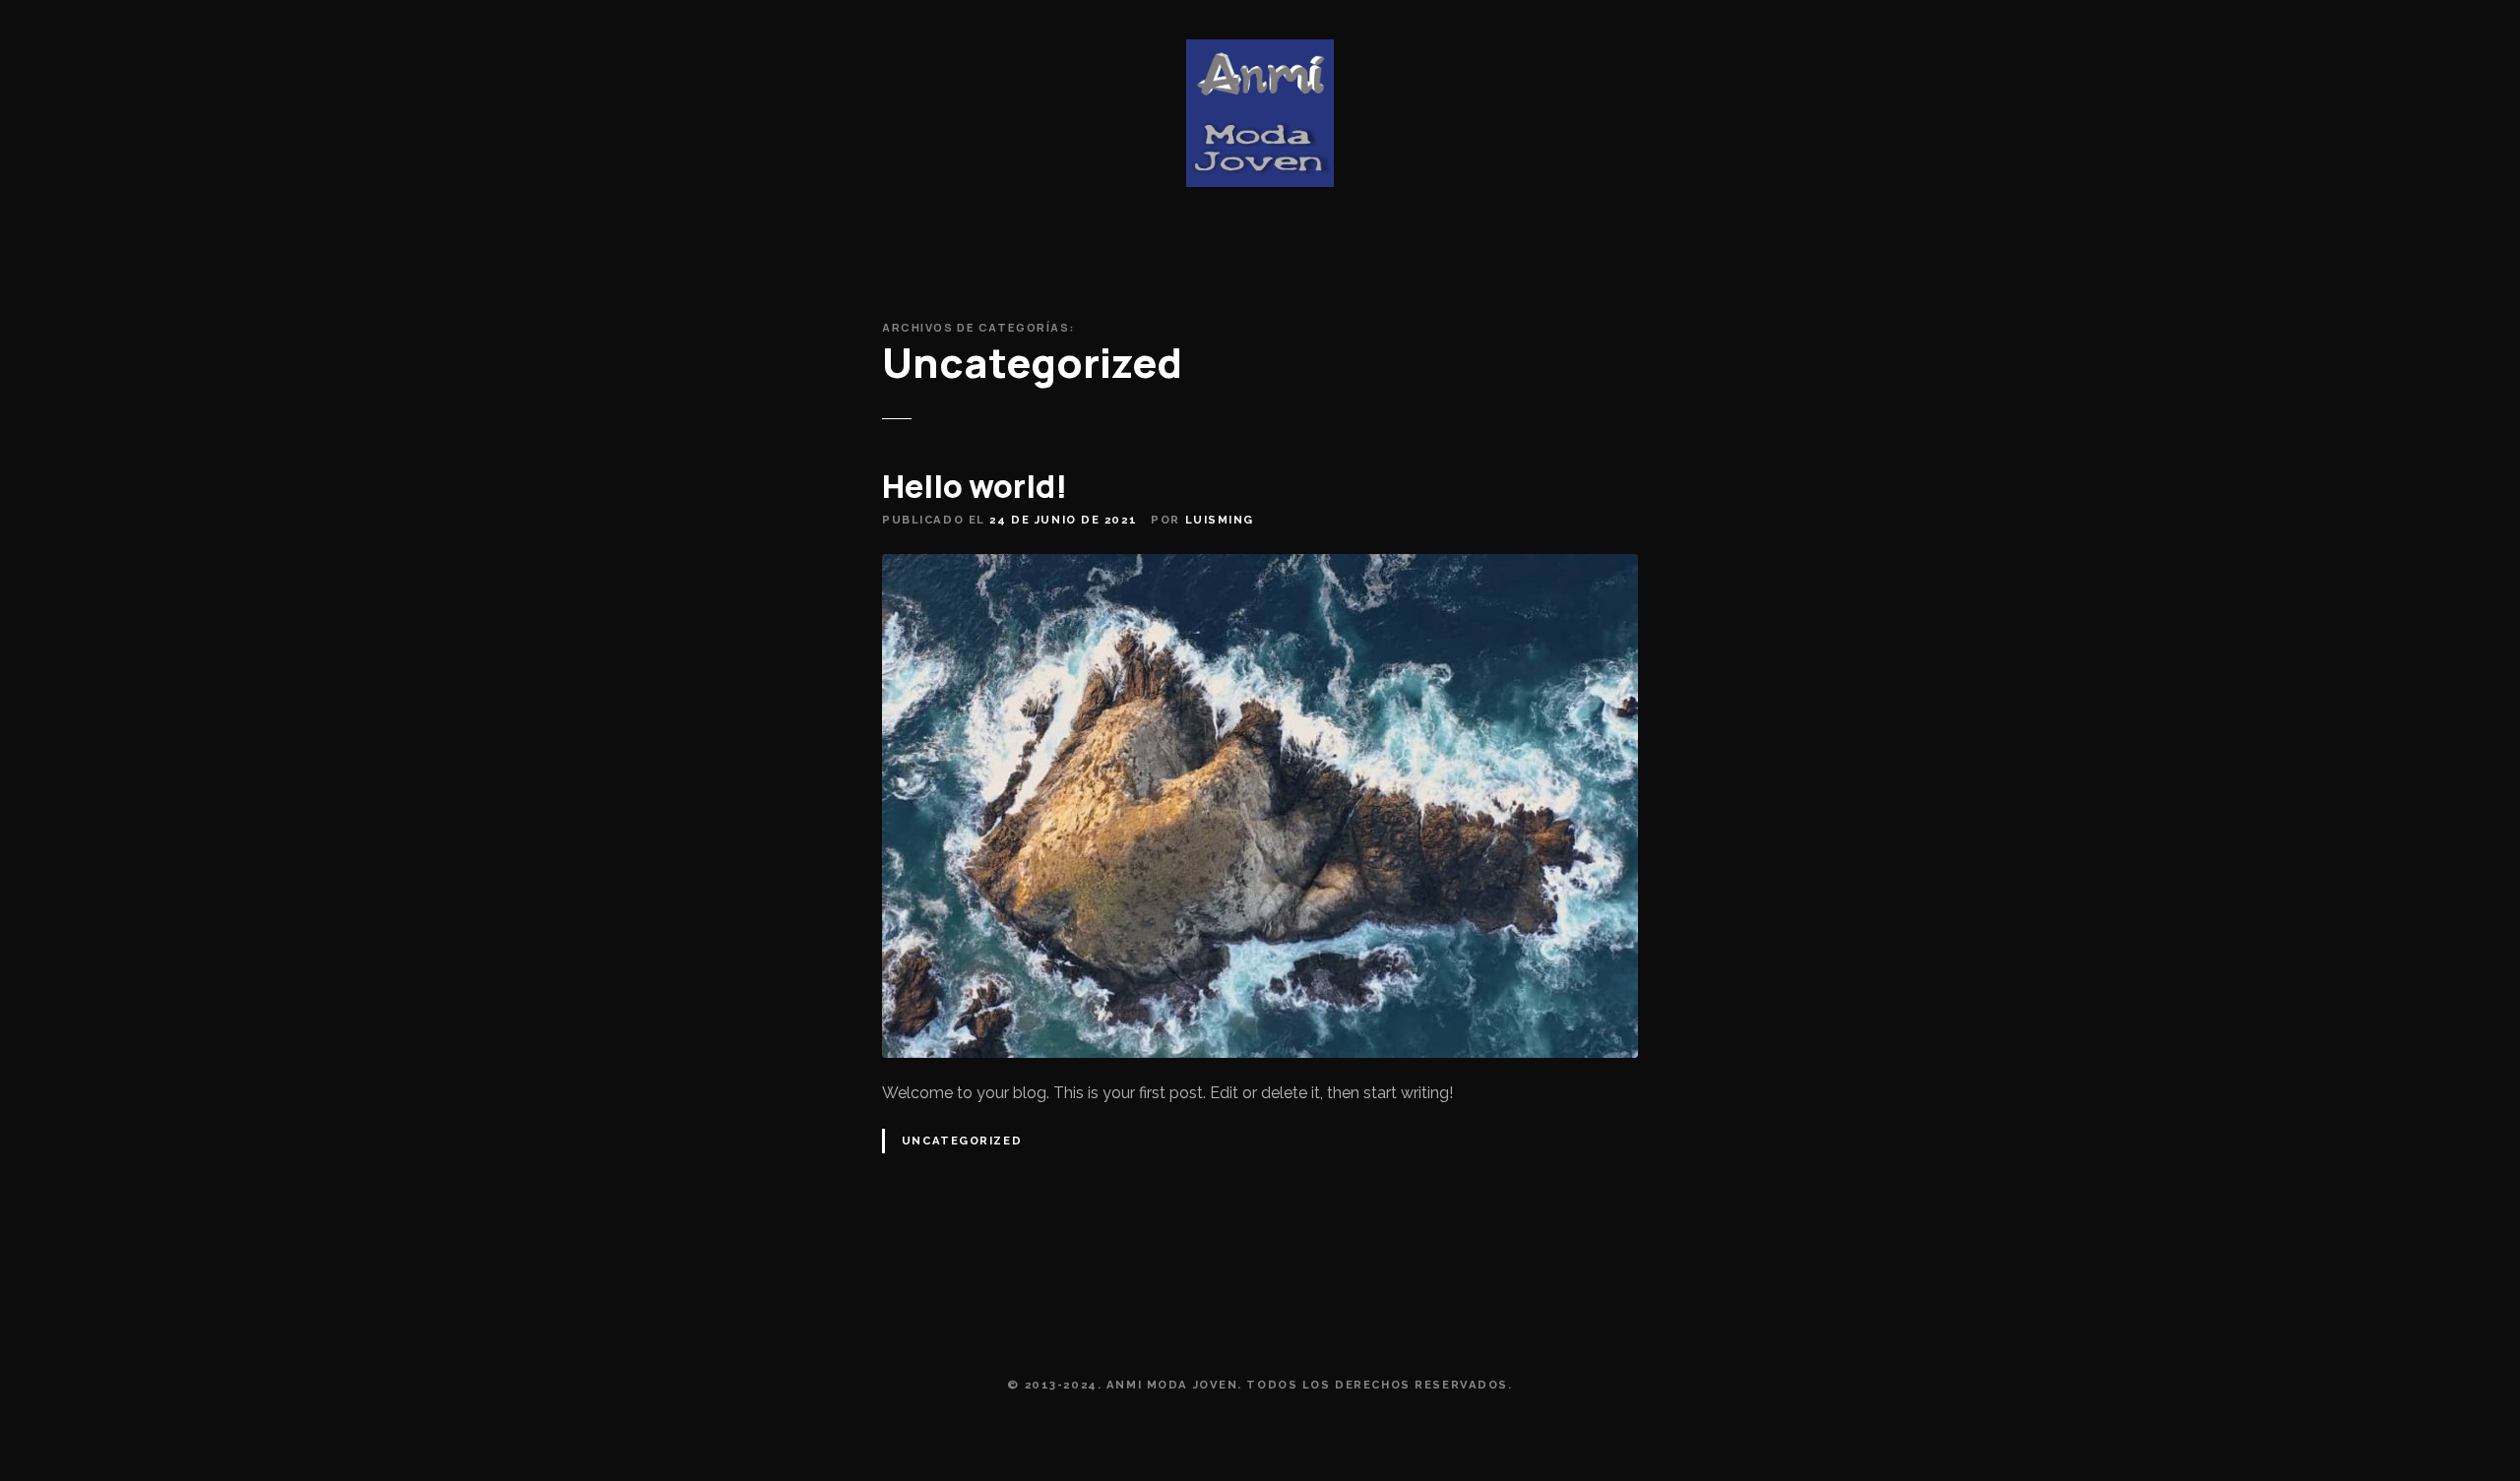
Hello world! (975, 486)
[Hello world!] (1260, 565)
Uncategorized (962, 1141)
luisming (1220, 520)
